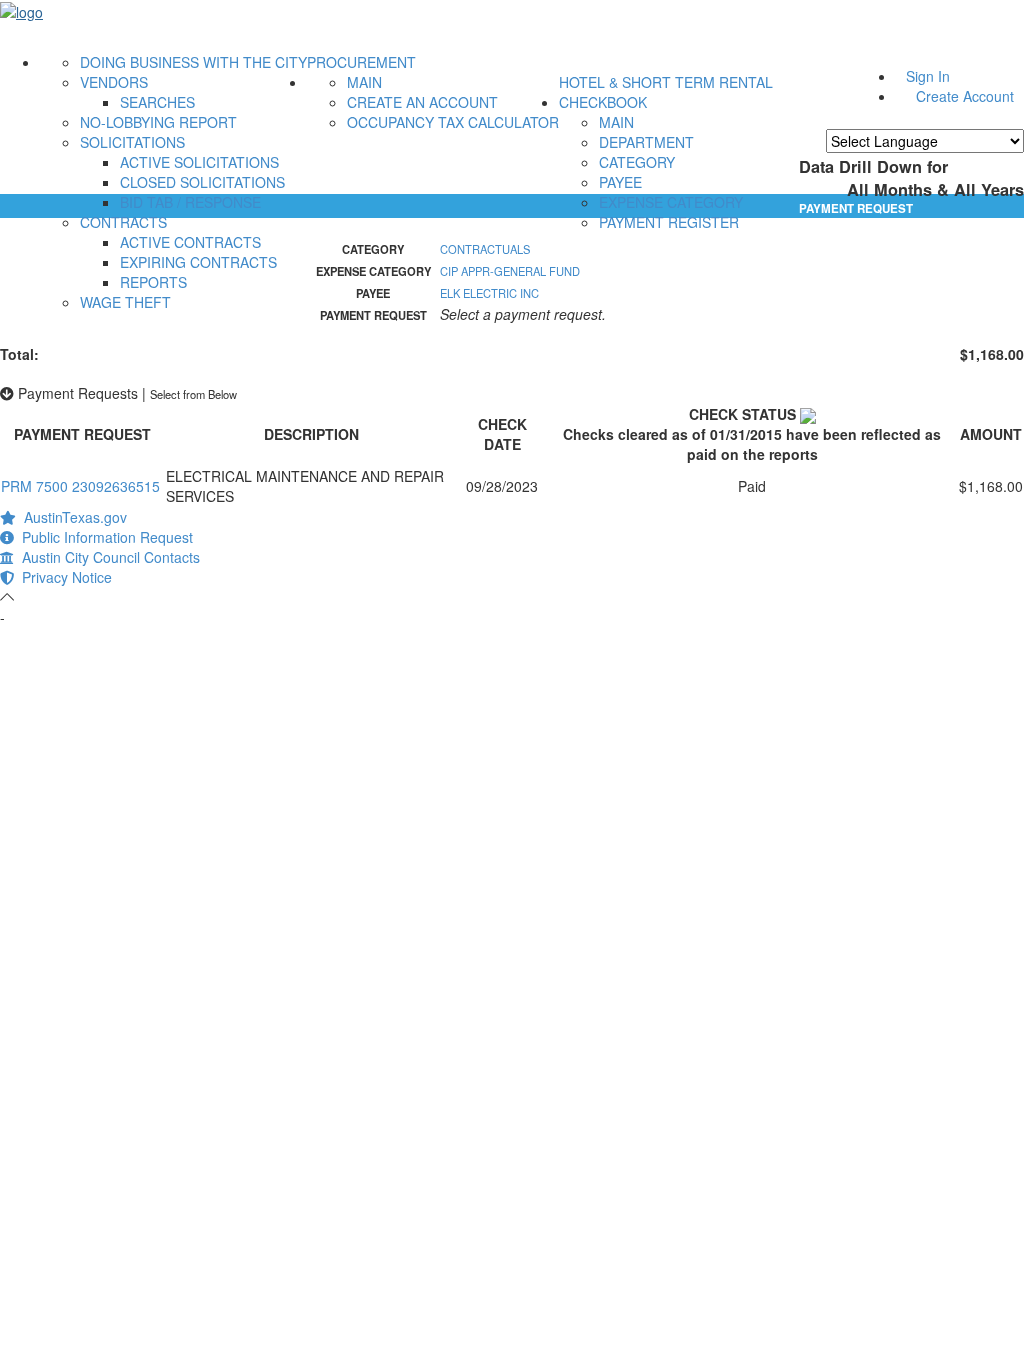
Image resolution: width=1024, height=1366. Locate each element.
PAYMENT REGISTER (669, 222)
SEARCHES (157, 102)
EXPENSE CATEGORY (671, 202)
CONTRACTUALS (485, 249)
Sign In (928, 76)
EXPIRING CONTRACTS (198, 262)
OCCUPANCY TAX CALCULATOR (453, 122)
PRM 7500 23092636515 (80, 486)
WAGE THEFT (125, 302)
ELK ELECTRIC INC (489, 293)
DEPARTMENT (646, 142)
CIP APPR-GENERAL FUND (510, 271)
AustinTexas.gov (71, 517)
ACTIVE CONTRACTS (190, 242)
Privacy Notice (63, 577)
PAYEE (620, 182)
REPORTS (153, 282)
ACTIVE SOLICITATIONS (199, 162)
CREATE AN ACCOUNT (422, 102)
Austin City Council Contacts (107, 557)
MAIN (364, 82)
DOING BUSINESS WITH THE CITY (193, 62)
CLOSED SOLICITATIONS (202, 182)
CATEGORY (637, 162)
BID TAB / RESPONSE (190, 202)
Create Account (965, 96)
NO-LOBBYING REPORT (158, 122)
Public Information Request (103, 537)
